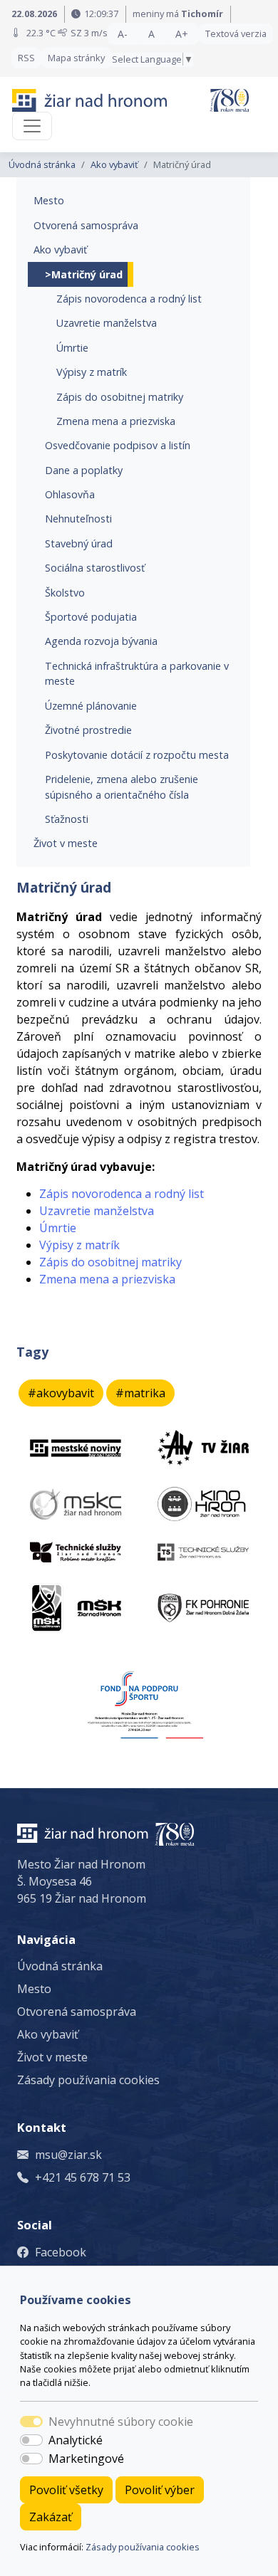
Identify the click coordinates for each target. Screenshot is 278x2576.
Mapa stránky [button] (76, 58)
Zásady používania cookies (143, 2547)
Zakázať (51, 2517)
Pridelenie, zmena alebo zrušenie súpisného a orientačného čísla (122, 787)
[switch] (31, 2440)
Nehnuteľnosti (78, 519)
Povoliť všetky (66, 2490)
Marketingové (86, 2459)
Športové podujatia (91, 617)
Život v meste (66, 843)
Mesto (49, 200)
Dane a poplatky (84, 470)
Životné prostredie (88, 730)
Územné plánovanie (91, 706)
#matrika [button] (140, 1393)
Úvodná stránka (42, 164)
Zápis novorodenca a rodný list (129, 299)
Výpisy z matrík (92, 372)
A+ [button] (182, 34)
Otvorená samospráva (86, 225)
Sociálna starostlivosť (95, 568)
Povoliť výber (160, 2490)
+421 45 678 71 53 (83, 2177)
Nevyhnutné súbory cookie (121, 2422)
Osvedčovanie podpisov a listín (118, 445)
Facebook (61, 2252)
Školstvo (65, 593)
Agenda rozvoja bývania (101, 641)
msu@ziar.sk (68, 2155)
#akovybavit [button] (61, 1393)
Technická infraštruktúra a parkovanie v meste (137, 674)
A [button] (151, 34)
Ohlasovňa (70, 494)
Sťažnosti (67, 819)
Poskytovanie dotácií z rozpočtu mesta (137, 755)
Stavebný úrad (79, 543)
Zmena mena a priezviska (116, 421)
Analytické (76, 2440)
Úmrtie (72, 348)
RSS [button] (26, 58)
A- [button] (123, 34)
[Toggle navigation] (32, 126)
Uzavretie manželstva (107, 323)
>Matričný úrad (84, 274)
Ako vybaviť (114, 164)
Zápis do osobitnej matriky (120, 397)
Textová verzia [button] (236, 33)
